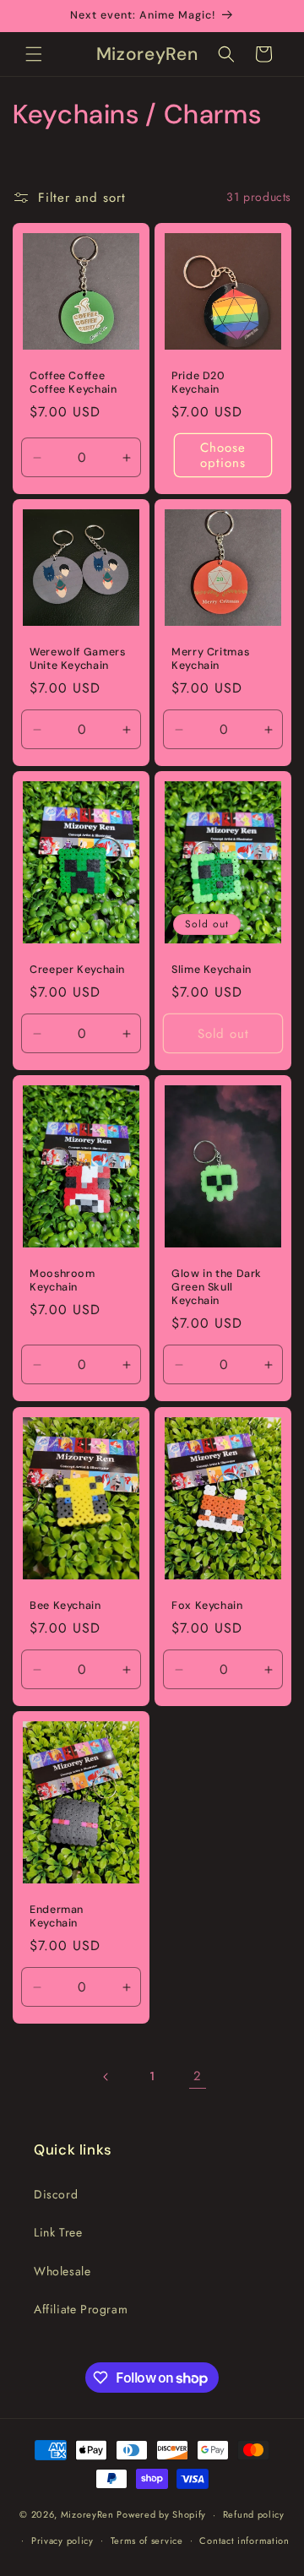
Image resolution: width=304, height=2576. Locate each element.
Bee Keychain (65, 1606)
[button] (34, 54)
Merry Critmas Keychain (210, 659)
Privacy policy (62, 2541)
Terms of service (147, 2541)
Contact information (244, 2541)
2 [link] (198, 2076)
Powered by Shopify (161, 2514)
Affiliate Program (81, 2309)
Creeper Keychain (77, 970)
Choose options (223, 455)
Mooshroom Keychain (62, 1280)
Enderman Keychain (57, 1916)
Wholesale (62, 2271)
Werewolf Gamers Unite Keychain (77, 659)
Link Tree (58, 2232)
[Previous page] (106, 2077)
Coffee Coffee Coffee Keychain (73, 383)
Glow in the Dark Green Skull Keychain (217, 1287)
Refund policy (254, 2514)
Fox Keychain (207, 1606)
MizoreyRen (87, 2514)
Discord (56, 2194)
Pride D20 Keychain (198, 383)
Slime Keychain (212, 970)
